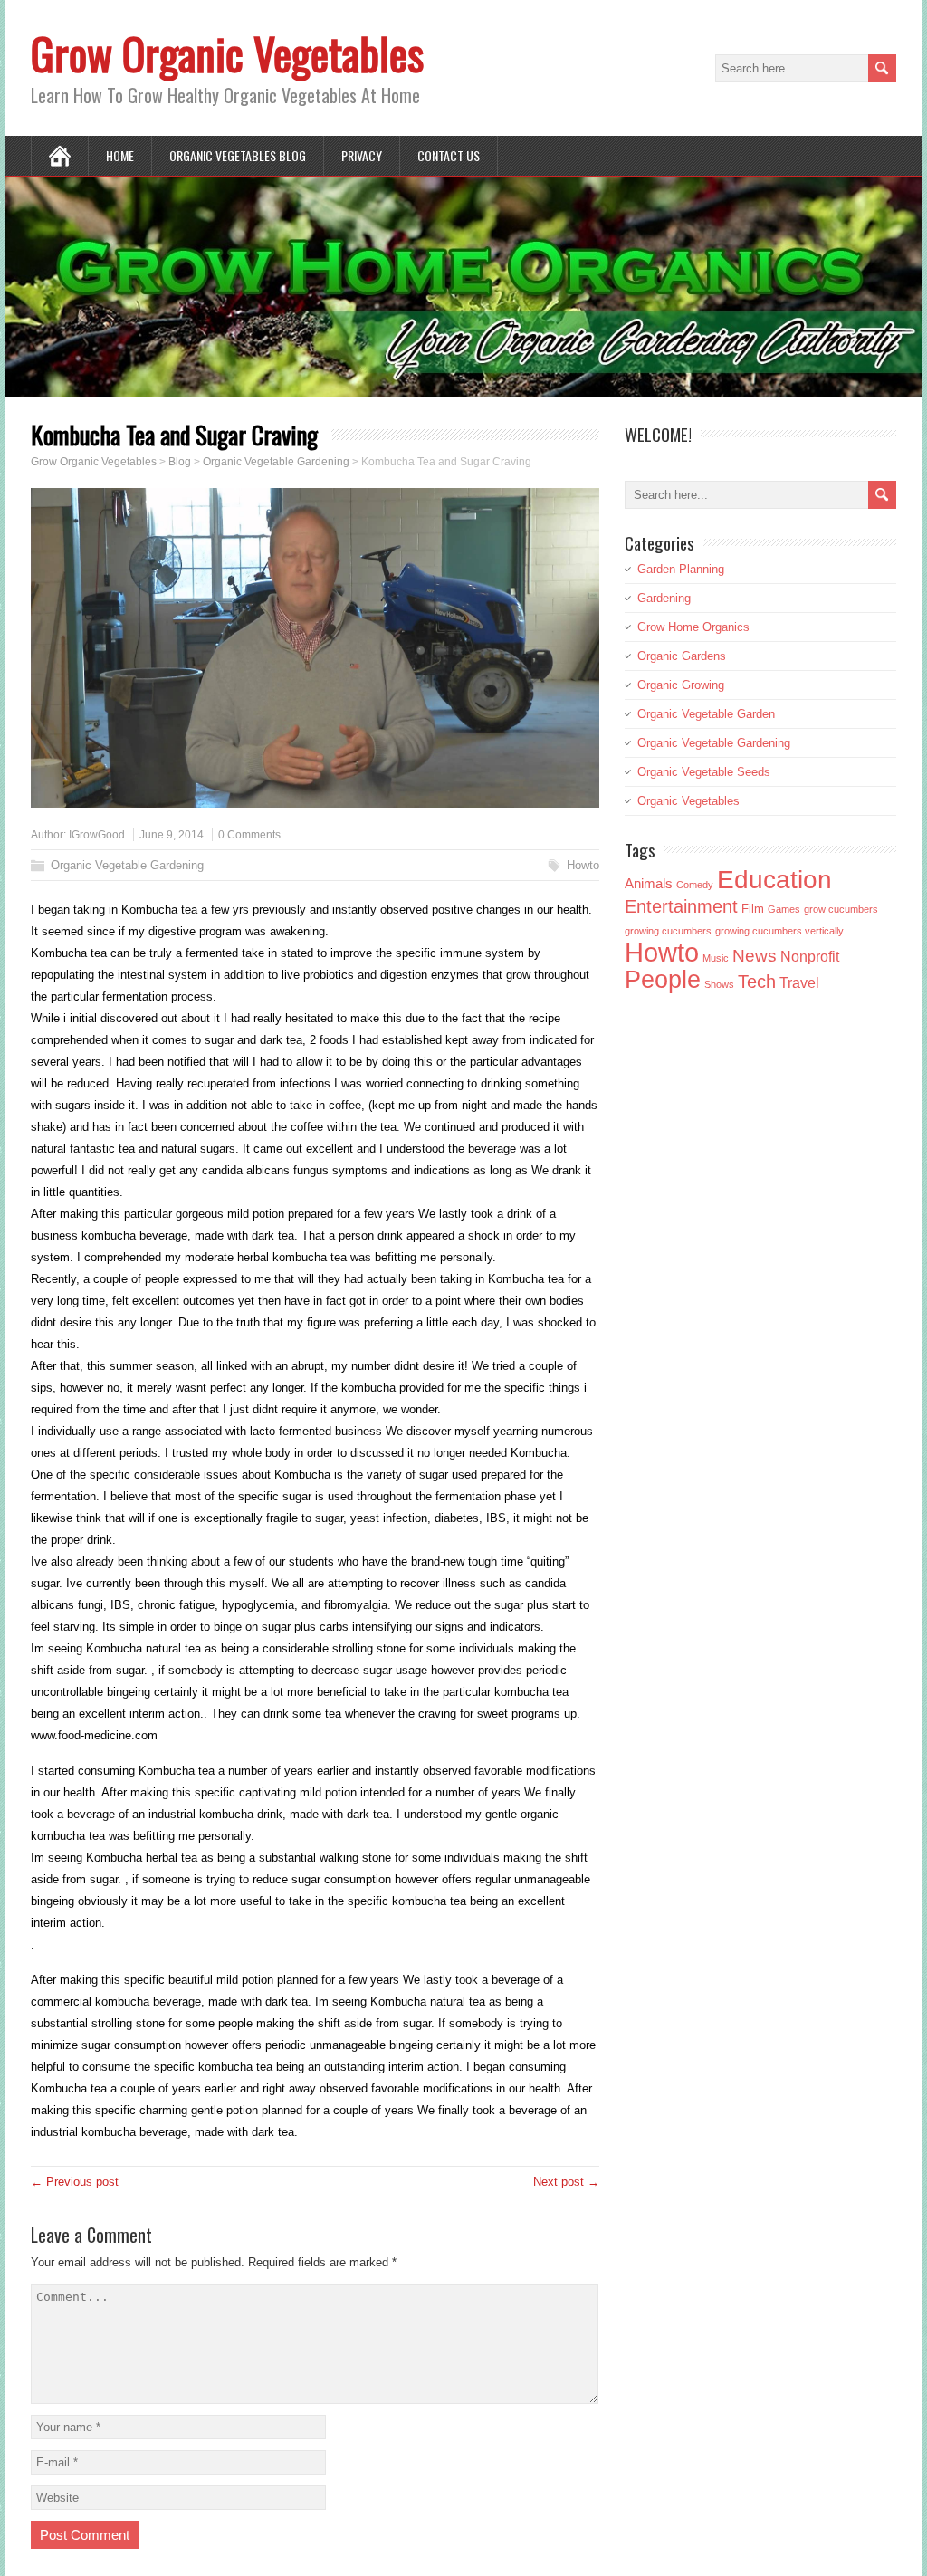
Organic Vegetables (688, 801)
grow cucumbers (841, 909)
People (663, 980)
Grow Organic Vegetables (227, 53)
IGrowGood (97, 835)
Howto (583, 865)
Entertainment (681, 906)
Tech (757, 982)
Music (716, 958)
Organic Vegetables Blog (238, 155)
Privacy (362, 155)
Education (774, 880)
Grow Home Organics (693, 627)
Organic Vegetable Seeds (704, 772)
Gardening (664, 598)
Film (753, 909)
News (755, 956)
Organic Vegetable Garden (706, 714)
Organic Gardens (682, 656)
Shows (719, 984)
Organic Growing (681, 685)
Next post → (566, 2182)
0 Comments (249, 835)
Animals (649, 883)
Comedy (695, 885)
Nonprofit (810, 957)
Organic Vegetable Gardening (127, 865)
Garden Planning (681, 569)
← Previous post (75, 2182)
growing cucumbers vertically (779, 931)
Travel (799, 983)
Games (784, 909)
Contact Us (449, 155)
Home (120, 155)
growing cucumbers (668, 931)
